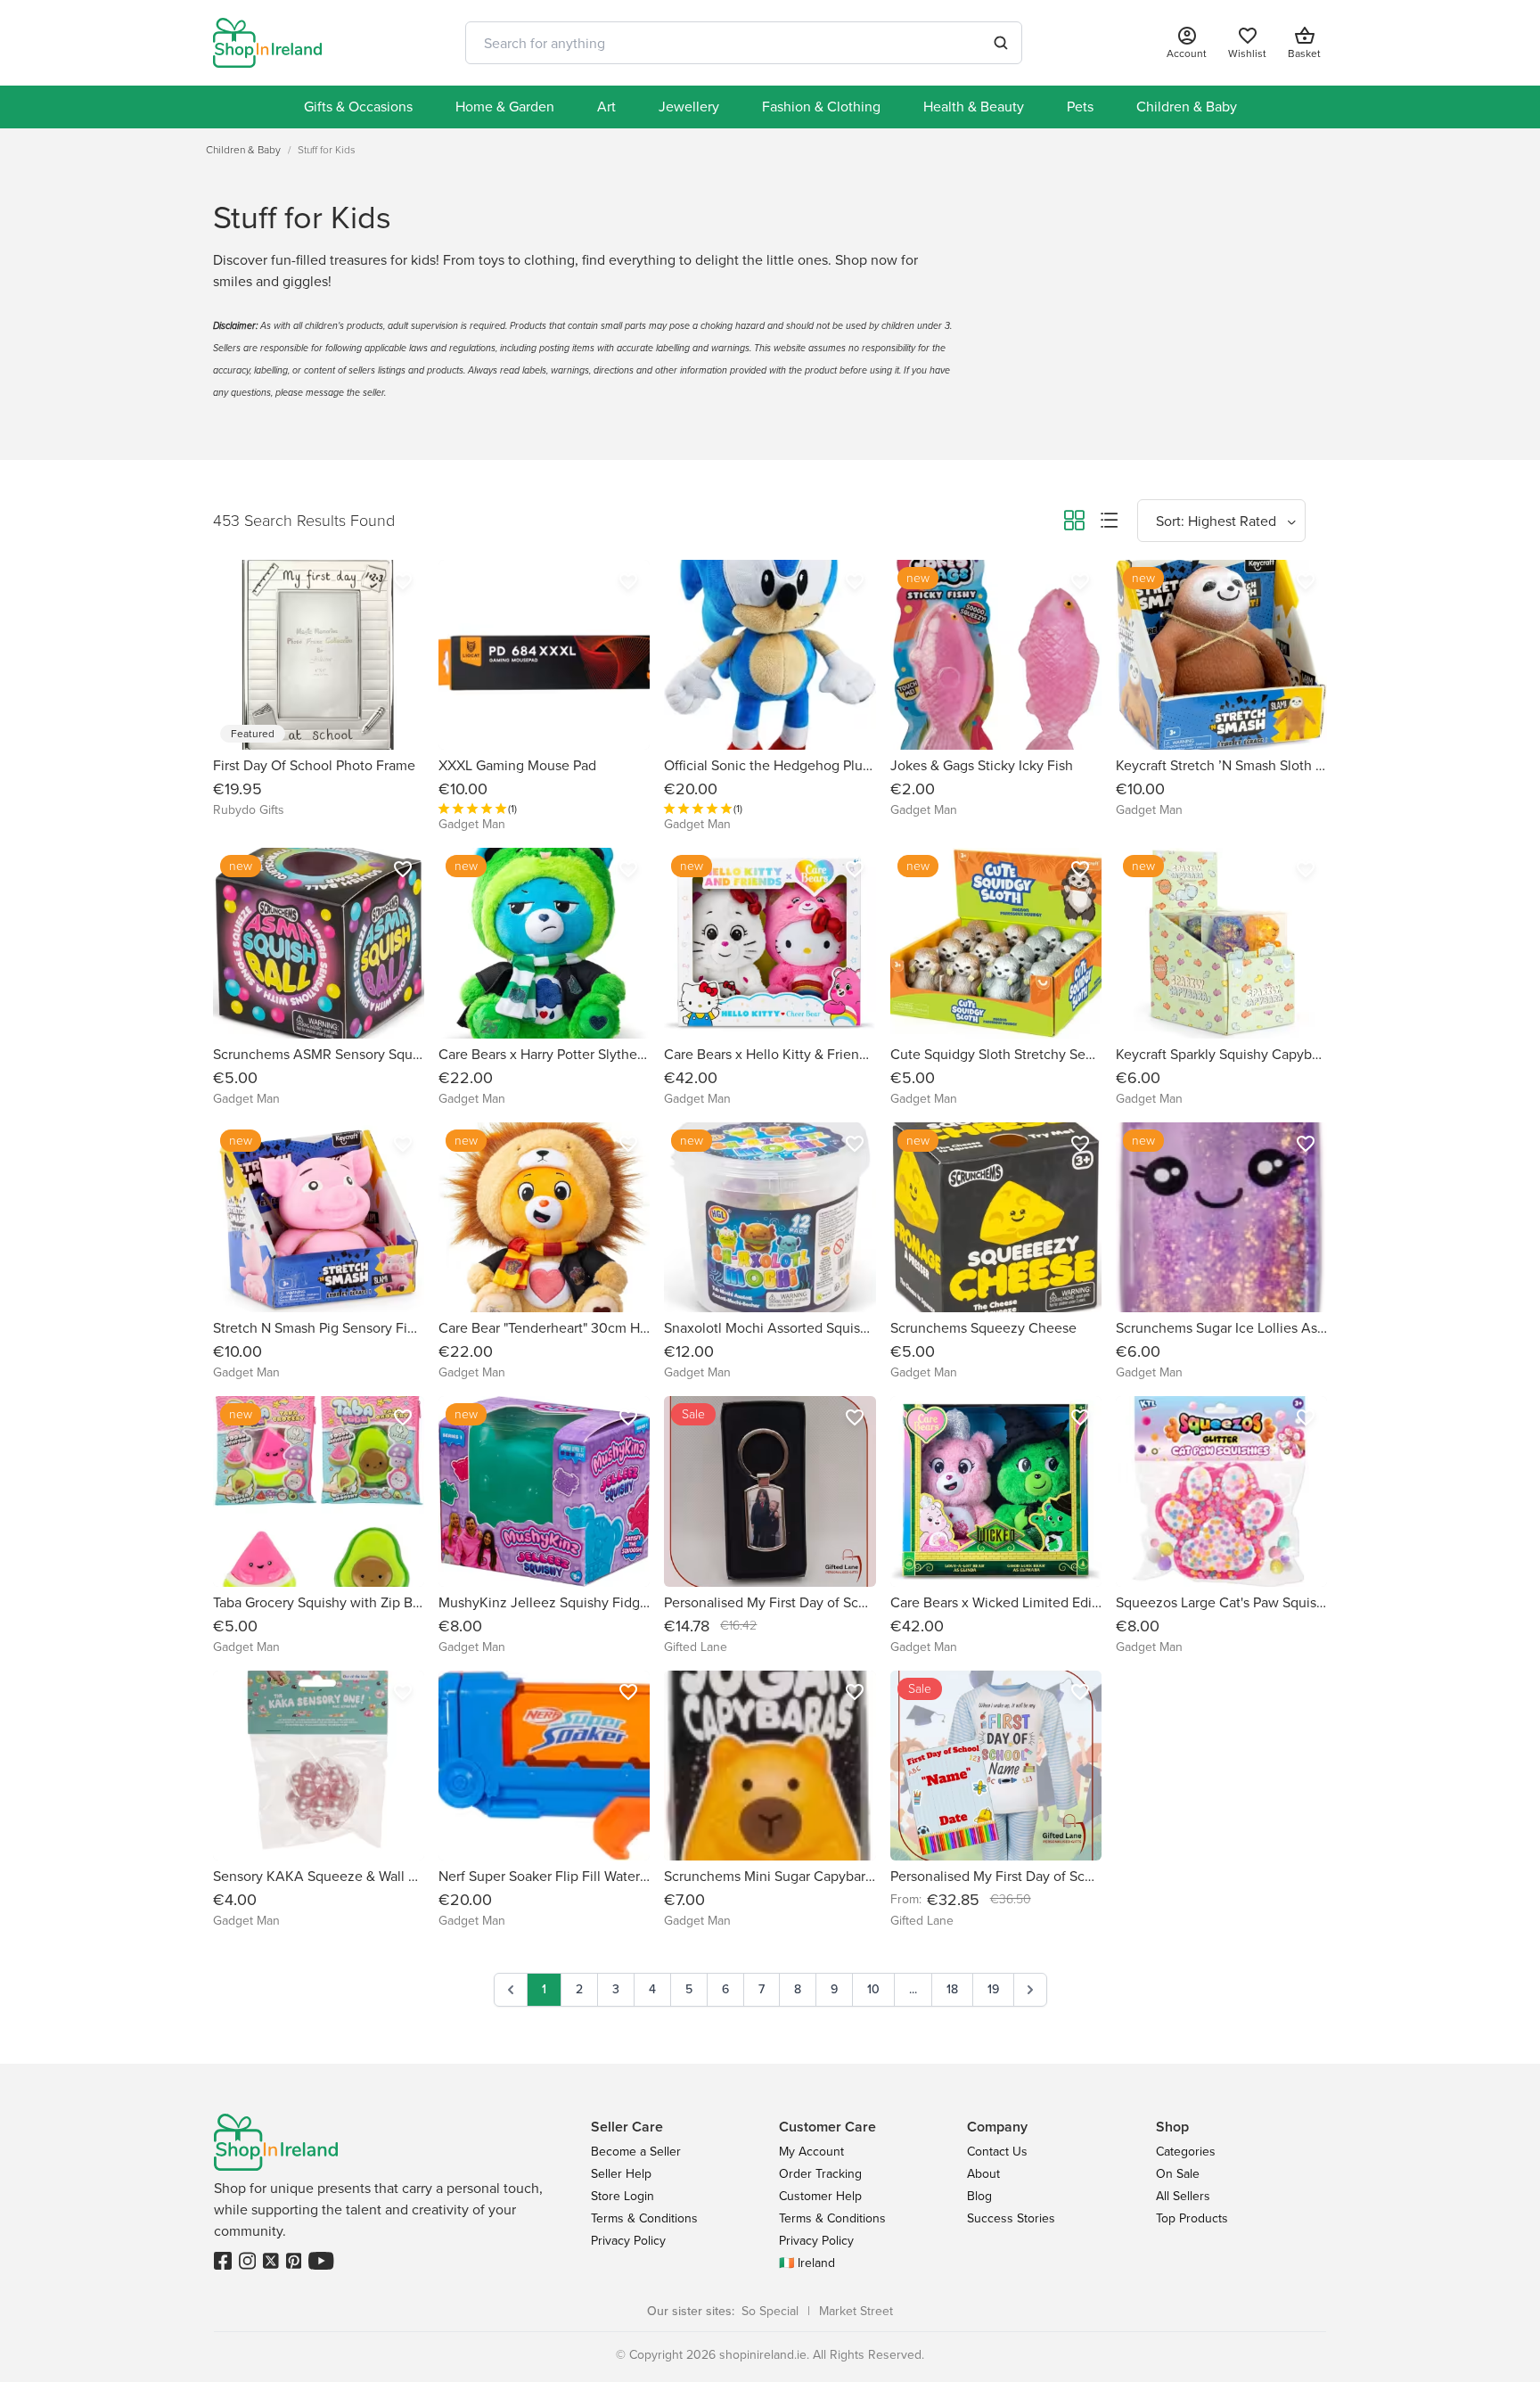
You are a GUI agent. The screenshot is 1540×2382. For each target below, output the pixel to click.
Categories (1186, 2152)
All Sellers (1183, 2196)
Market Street (856, 2311)
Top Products (1192, 2218)
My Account (811, 2152)
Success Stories (1011, 2218)
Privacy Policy (628, 2241)
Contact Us (997, 2152)
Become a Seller (636, 2152)
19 (993, 1989)
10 (873, 1989)
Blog (979, 2196)
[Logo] (267, 43)
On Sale (1178, 2174)
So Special (770, 2311)
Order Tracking (820, 2174)
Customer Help (820, 2196)
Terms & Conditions (644, 2218)
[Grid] (1074, 523)
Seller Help (621, 2174)
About (983, 2174)
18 (952, 1989)
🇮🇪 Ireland (807, 2263)
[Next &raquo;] (1030, 1990)
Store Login (623, 2196)
